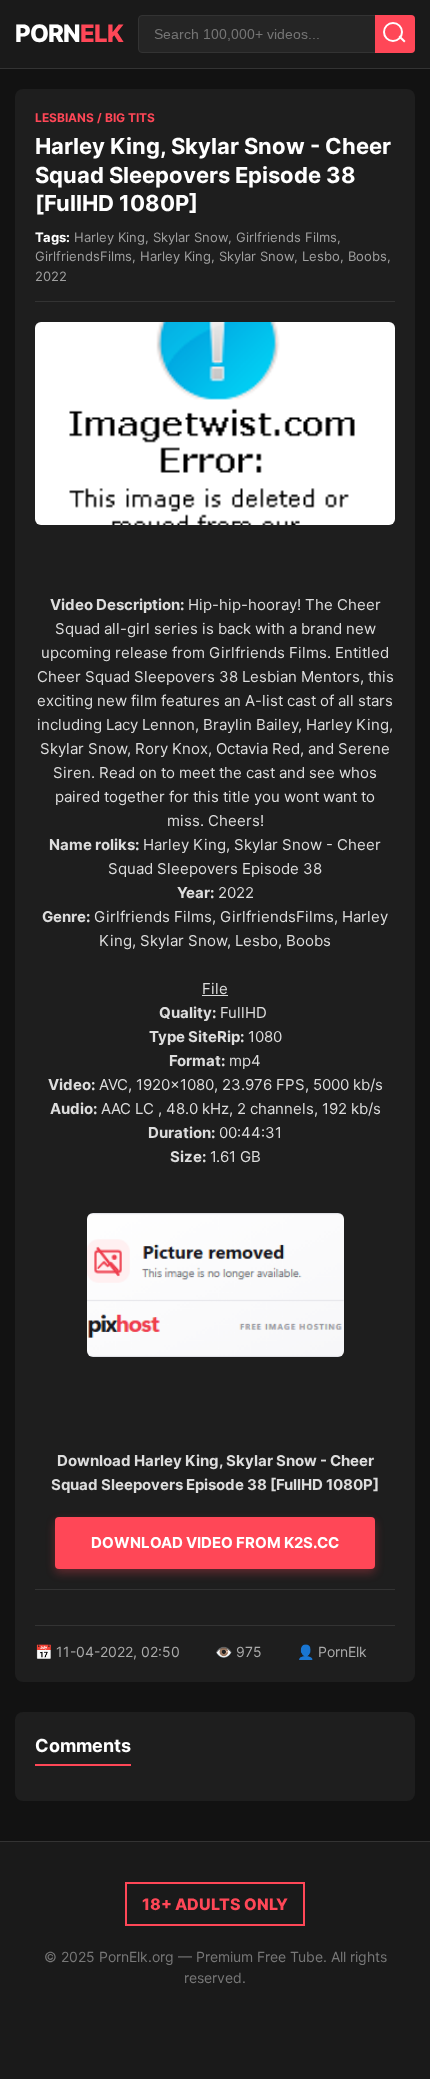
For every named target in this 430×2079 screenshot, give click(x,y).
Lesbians (64, 117)
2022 (51, 276)
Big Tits (130, 117)
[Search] (395, 34)
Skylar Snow (190, 237)
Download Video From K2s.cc (215, 1542)
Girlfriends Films (286, 237)
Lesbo (321, 256)
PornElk (342, 1651)
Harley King (109, 237)
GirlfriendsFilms (83, 256)
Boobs (367, 256)
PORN (69, 33)
